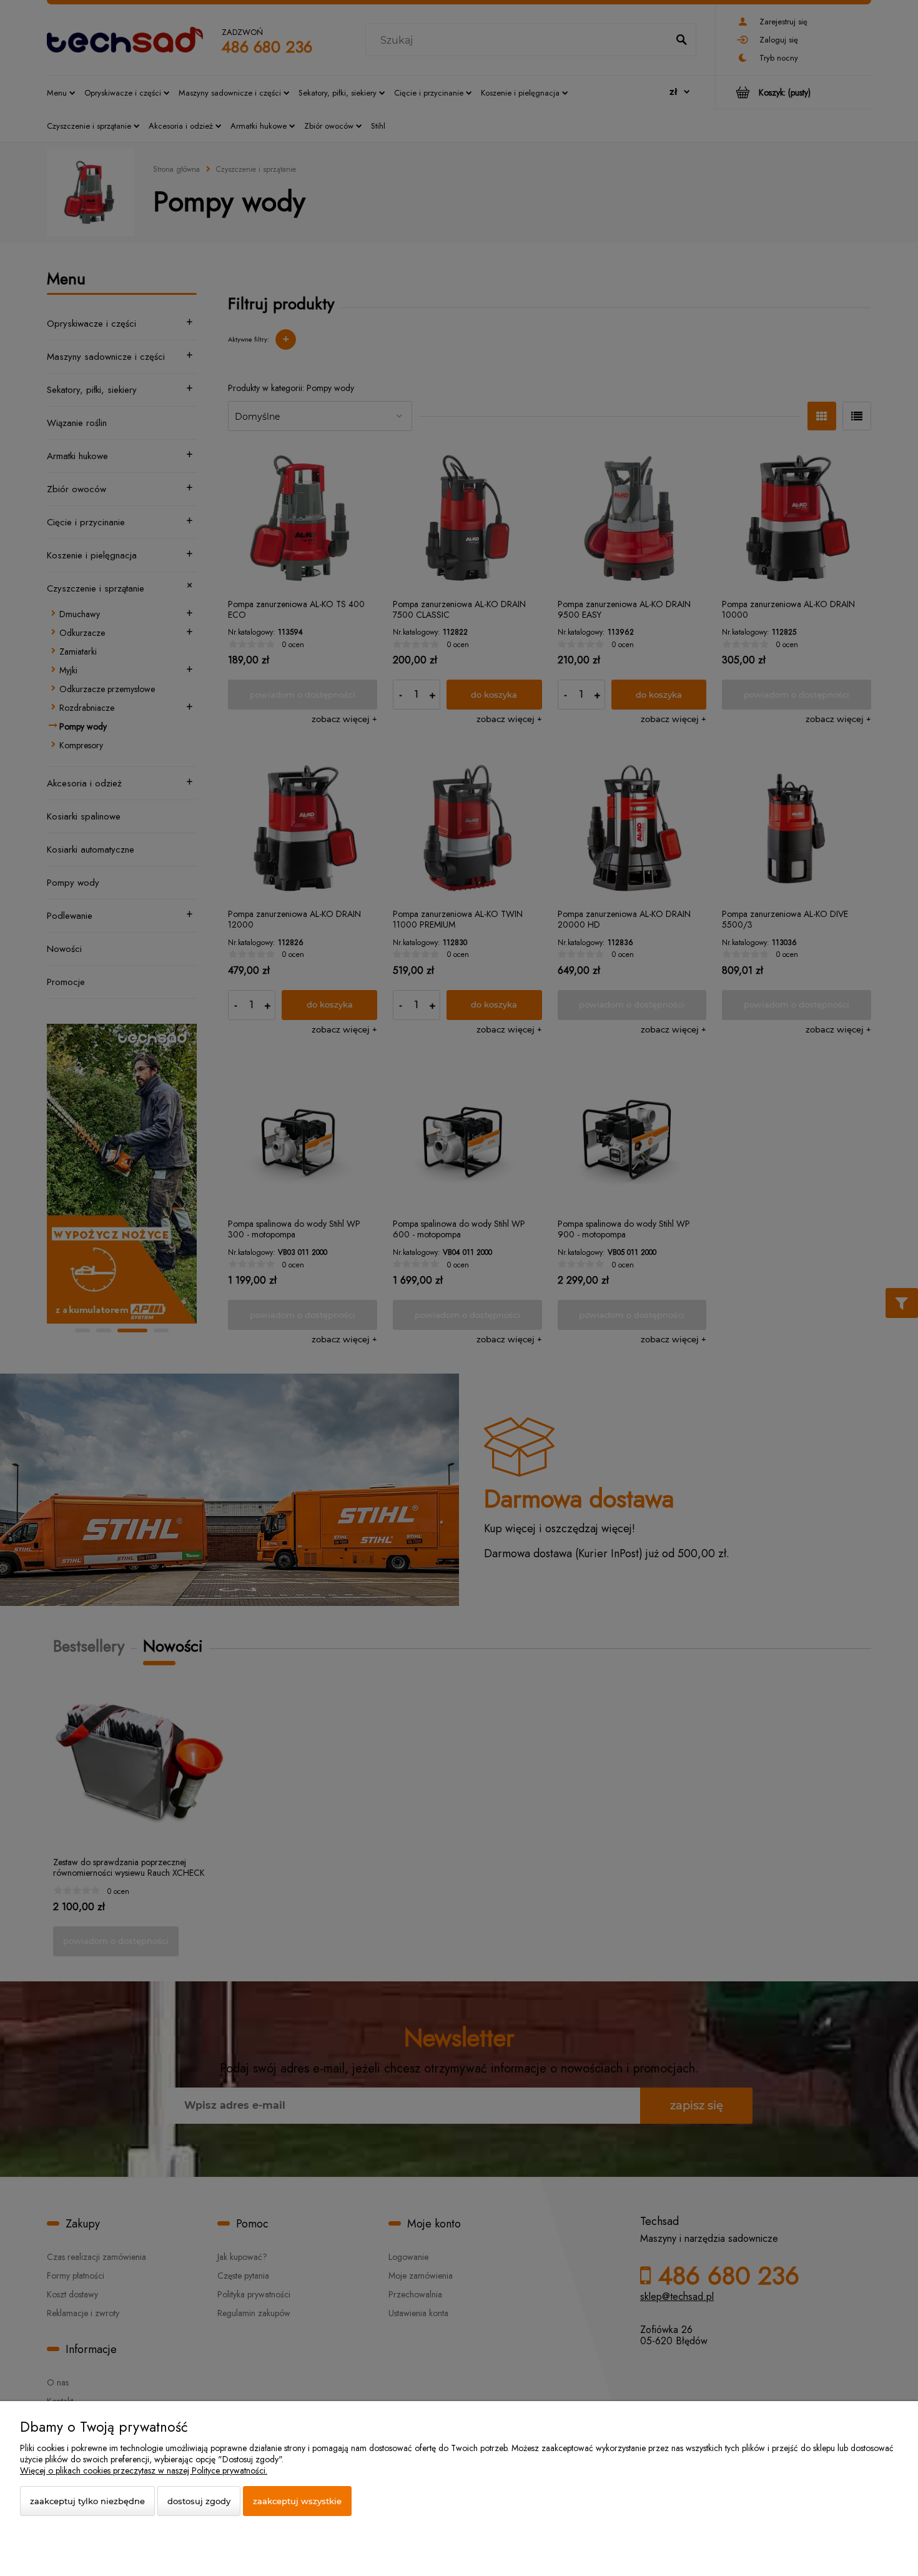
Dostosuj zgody (199, 2501)
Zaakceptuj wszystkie (297, 2501)
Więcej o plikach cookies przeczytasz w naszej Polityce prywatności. (144, 2470)
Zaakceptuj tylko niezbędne (87, 2501)
